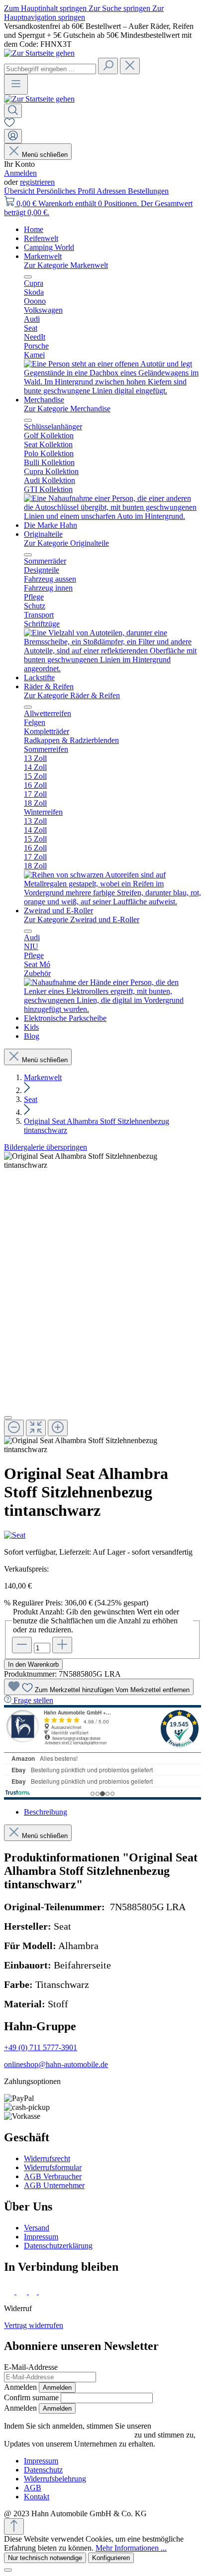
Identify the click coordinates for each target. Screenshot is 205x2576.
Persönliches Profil (66, 191)
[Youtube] (46, 2291)
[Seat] (102, 1535)
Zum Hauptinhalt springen (46, 8)
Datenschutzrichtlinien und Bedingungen (68, 2435)
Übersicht (20, 191)
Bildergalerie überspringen (46, 1147)
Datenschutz (43, 2470)
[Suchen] (108, 66)
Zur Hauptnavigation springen (84, 13)
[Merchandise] (112, 516)
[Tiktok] (34, 2291)
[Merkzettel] (9, 124)
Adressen (112, 191)
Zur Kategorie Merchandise (67, 409)
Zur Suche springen (120, 8)
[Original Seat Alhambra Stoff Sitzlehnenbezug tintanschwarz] (102, 1161)
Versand (37, 2228)
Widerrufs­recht (47, 2158)
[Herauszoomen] (14, 1428)
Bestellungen (148, 191)
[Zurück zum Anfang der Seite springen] (14, 2526)
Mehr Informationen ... (131, 2548)
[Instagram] (23, 2291)
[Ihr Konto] (13, 136)
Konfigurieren (111, 2558)
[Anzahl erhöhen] (62, 1645)
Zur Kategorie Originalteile (66, 543)
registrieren (37, 182)
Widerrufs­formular (53, 2167)
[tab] (46, 1812)
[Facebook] (10, 2291)
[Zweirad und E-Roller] (112, 1009)
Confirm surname (31, 2397)
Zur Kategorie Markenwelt (66, 265)
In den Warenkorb (33, 1664)
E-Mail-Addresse (31, 2367)
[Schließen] (8, 1418)
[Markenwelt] (112, 391)
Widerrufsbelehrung (55, 2479)
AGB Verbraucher (53, 2176)
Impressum (41, 2237)
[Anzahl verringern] (22, 1645)
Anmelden (20, 173)
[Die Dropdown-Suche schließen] (130, 66)
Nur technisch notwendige (45, 2558)
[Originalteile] (112, 669)
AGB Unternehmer (54, 2185)
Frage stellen (33, 1700)
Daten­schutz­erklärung (58, 2246)
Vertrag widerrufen (34, 2325)
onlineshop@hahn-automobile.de (56, 2064)
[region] (102, 1303)
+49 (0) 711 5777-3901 (41, 2047)
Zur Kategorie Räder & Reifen (72, 695)
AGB (33, 2488)
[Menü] (16, 84)
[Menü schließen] (28, 277)
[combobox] (50, 69)
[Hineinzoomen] (58, 1428)
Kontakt (37, 2497)
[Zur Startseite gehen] (39, 53)
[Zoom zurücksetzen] (36, 1428)
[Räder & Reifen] (112, 902)
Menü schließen (45, 155)
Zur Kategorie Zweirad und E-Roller (82, 920)
